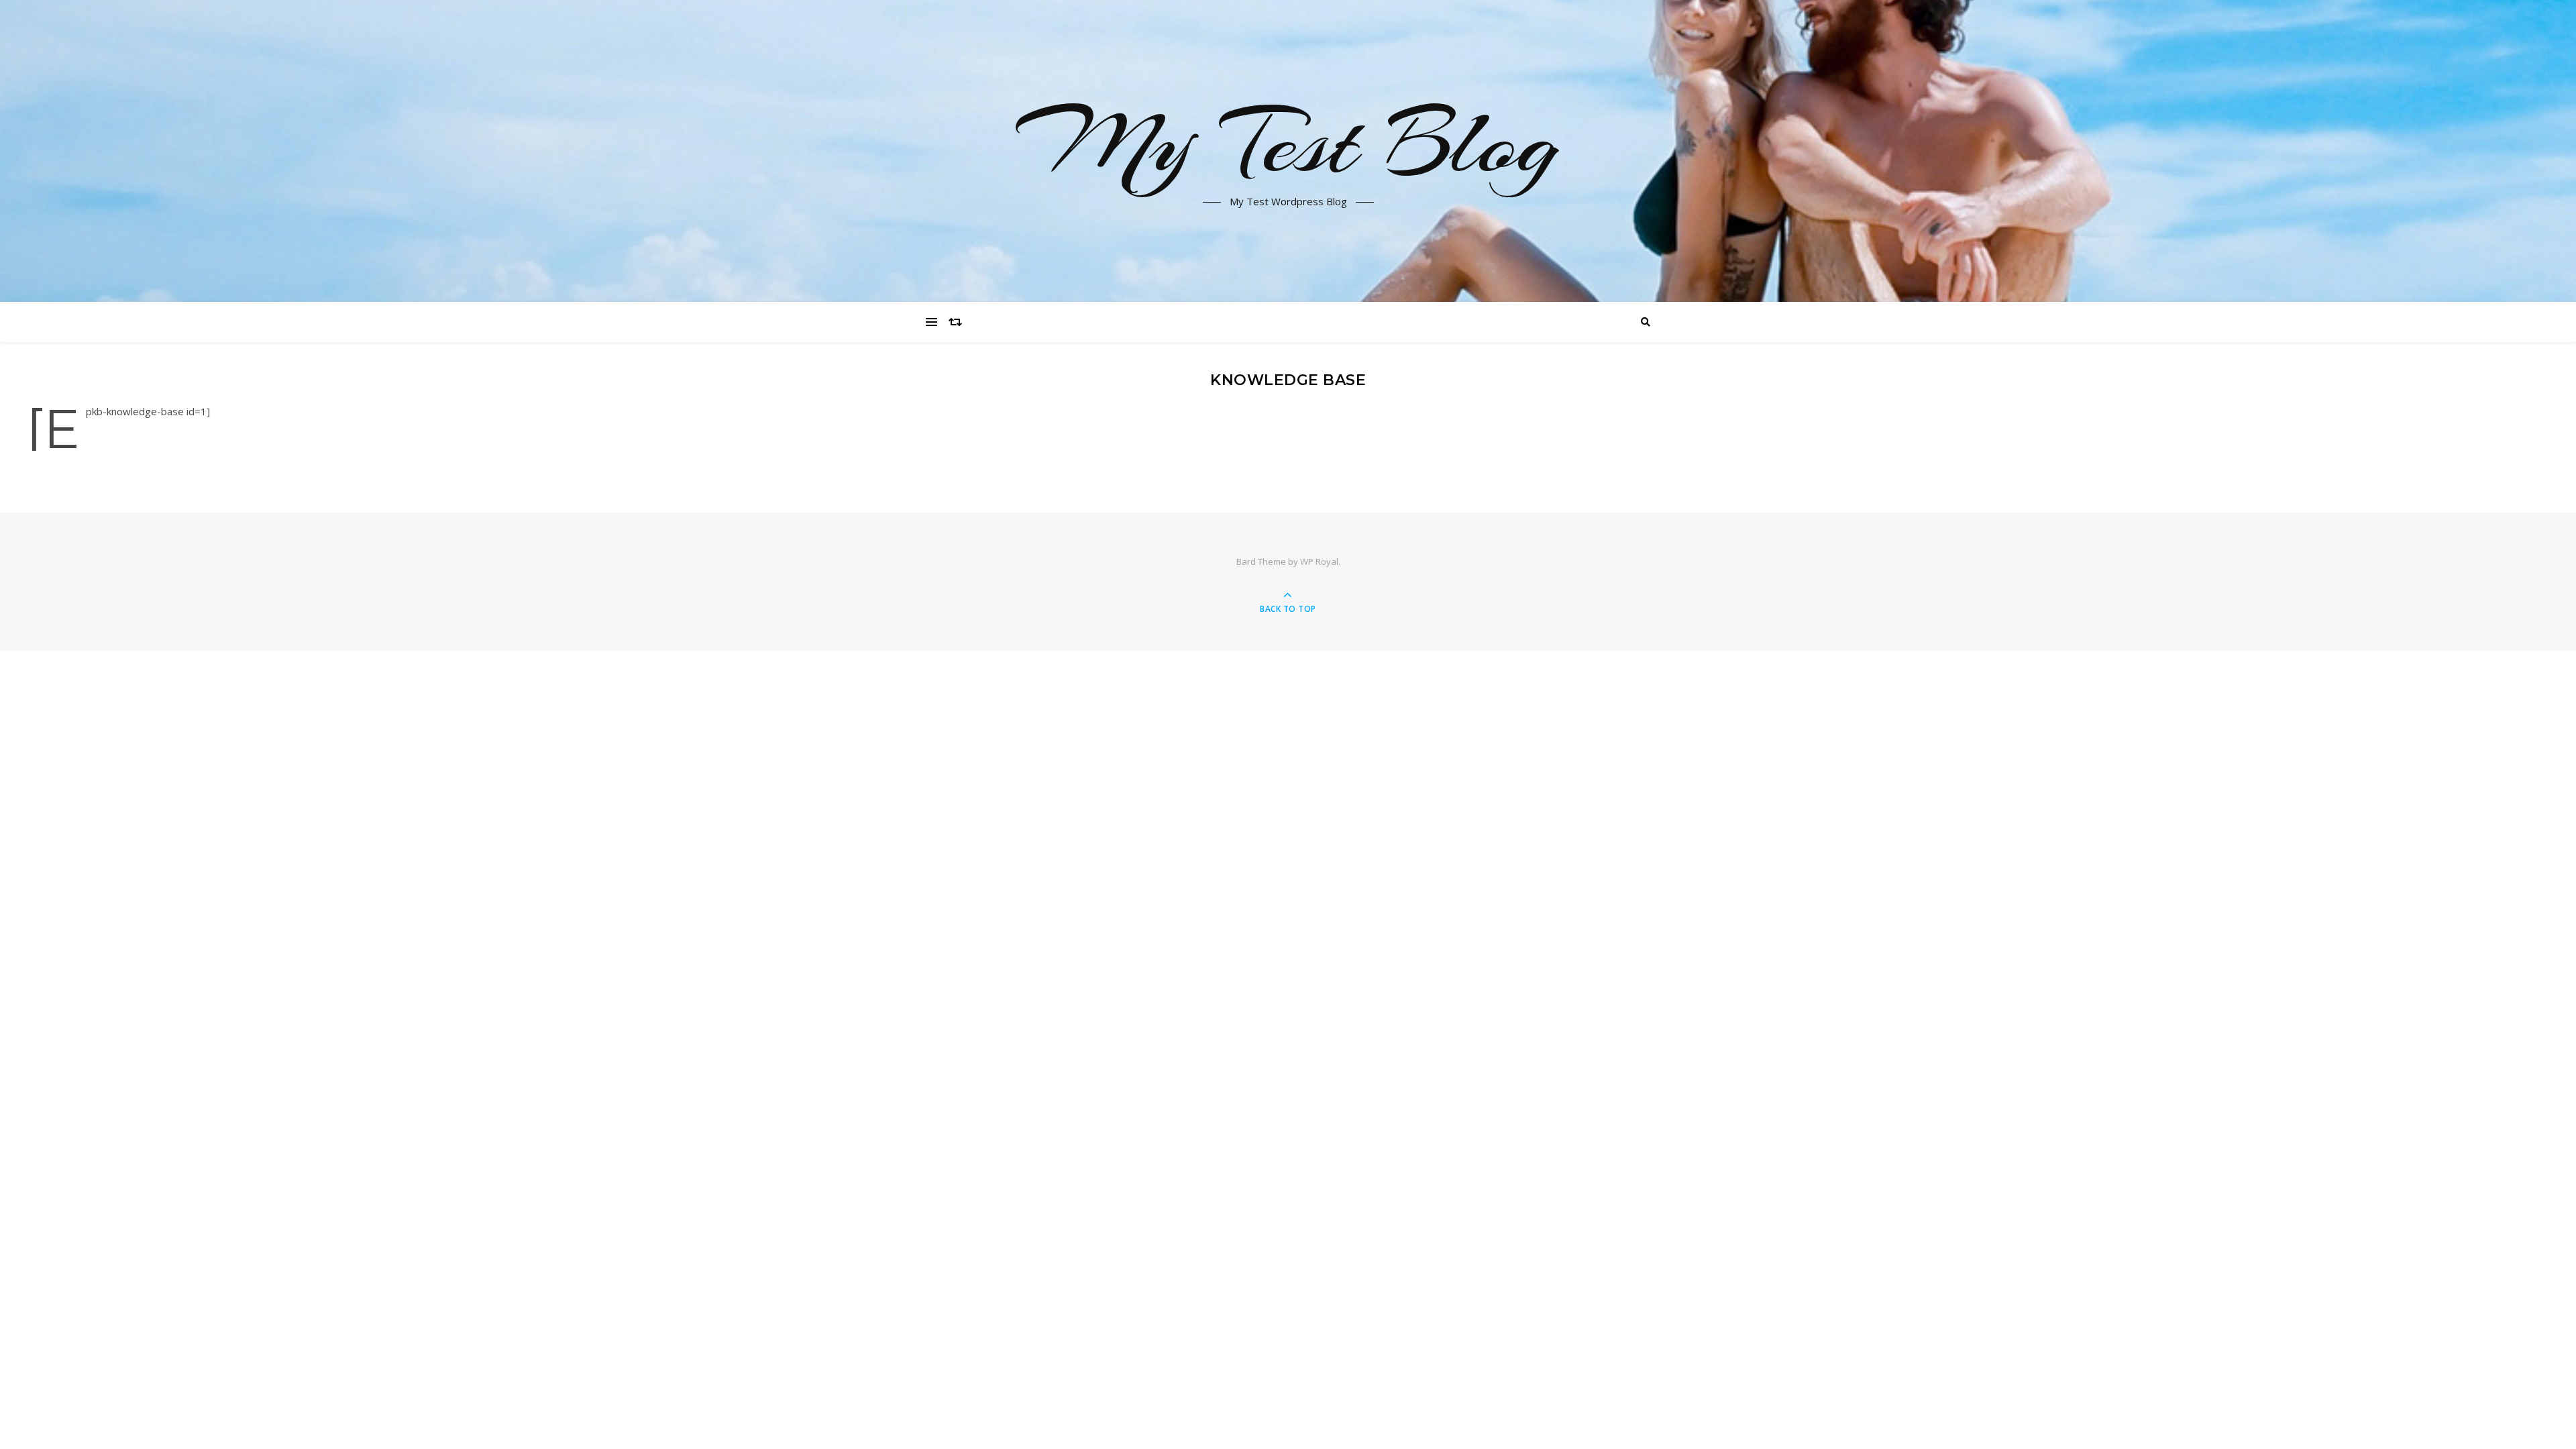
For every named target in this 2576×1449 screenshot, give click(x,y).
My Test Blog (1288, 143)
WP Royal (1319, 561)
